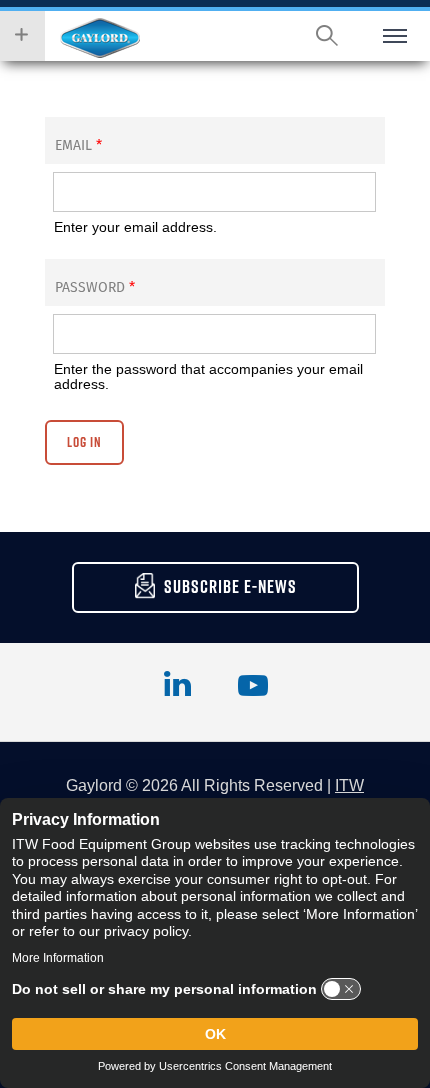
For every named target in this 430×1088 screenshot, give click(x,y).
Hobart (100, 38)
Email (78, 145)
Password (95, 287)
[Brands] (22, 36)
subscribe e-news (230, 586)
